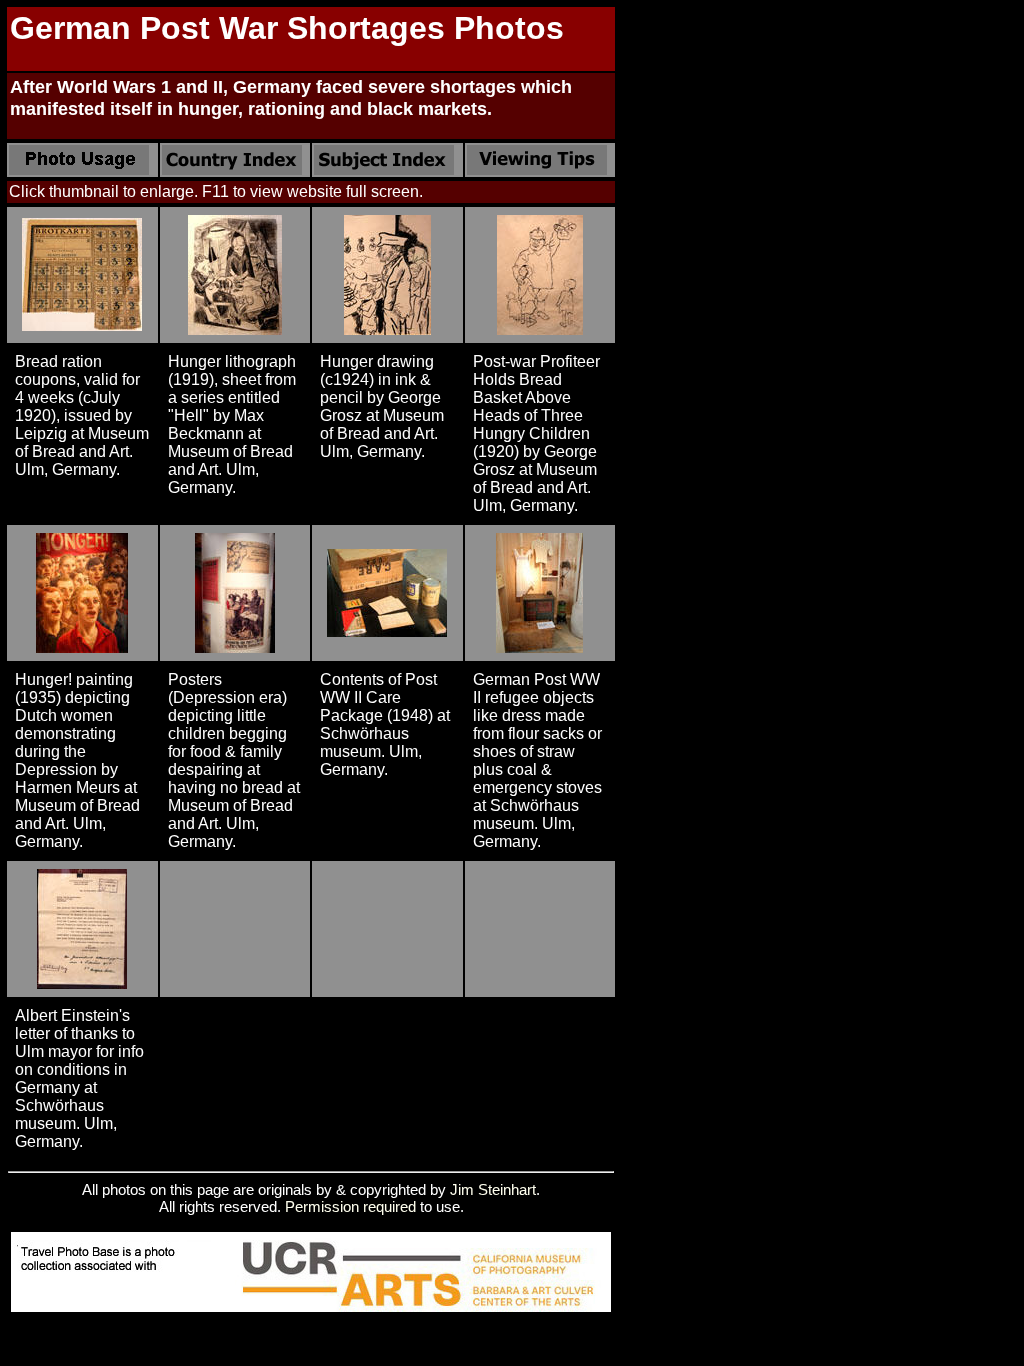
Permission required (350, 1206)
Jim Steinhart (493, 1189)
